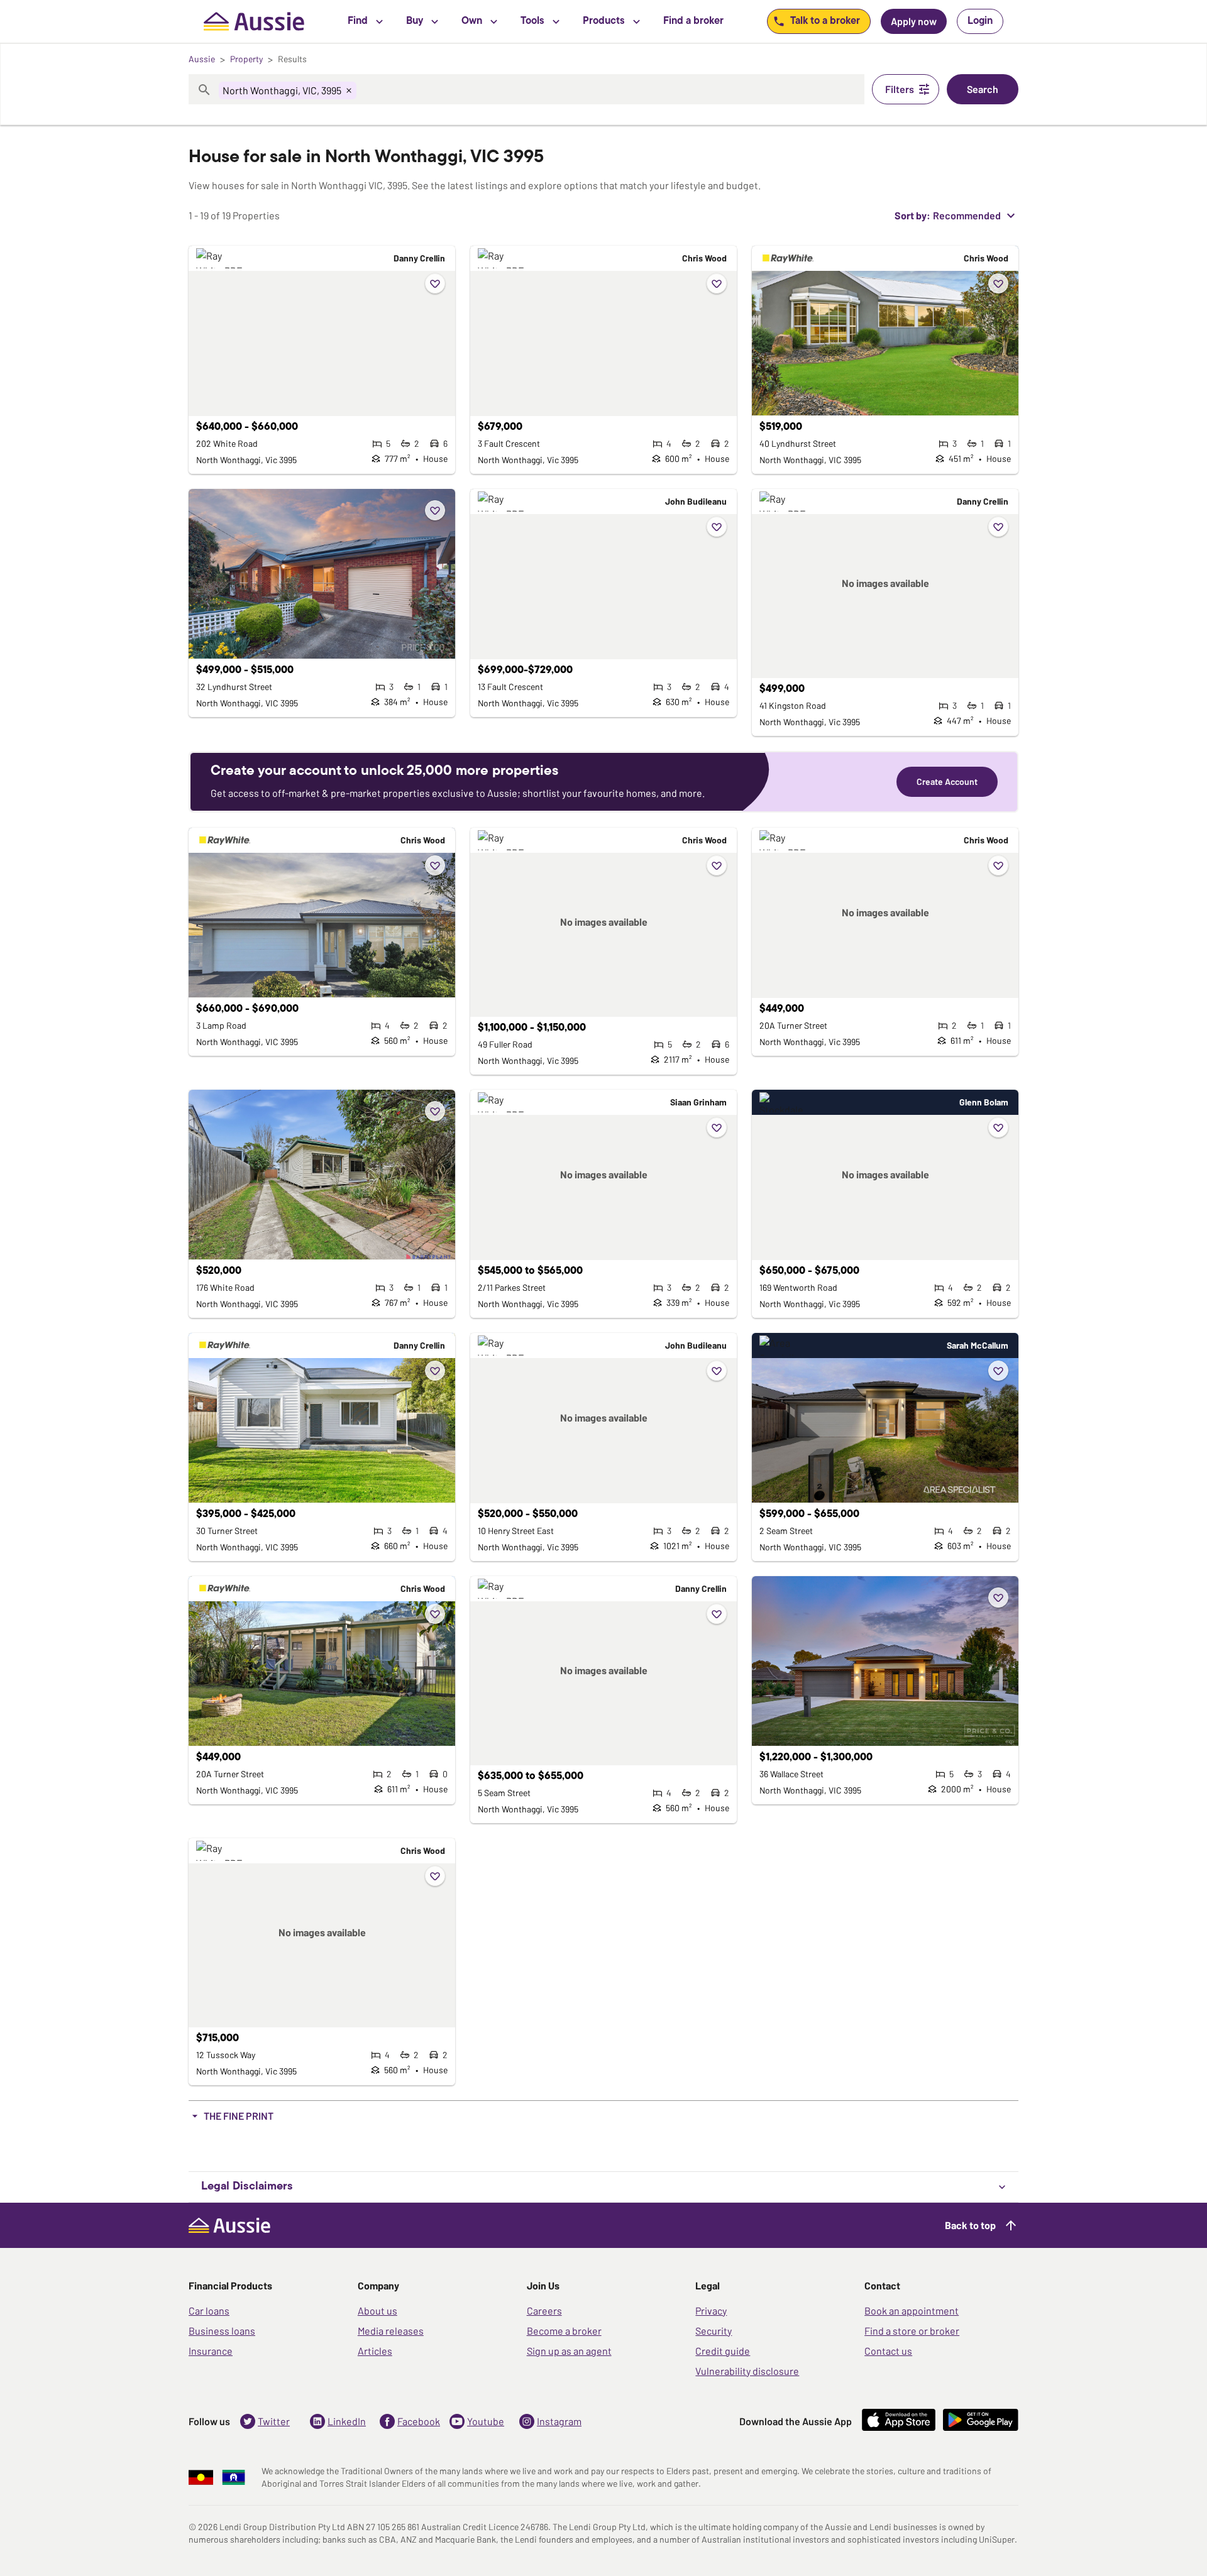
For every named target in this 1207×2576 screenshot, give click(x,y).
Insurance (211, 2351)
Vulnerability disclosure (747, 2371)
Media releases (391, 2331)
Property (246, 59)
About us (378, 2310)
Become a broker (564, 2331)
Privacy (711, 2310)
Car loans (209, 2310)
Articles (375, 2351)
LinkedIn (347, 2421)
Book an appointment (912, 2310)
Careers (544, 2310)
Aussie (202, 59)
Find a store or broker (912, 2331)
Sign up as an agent (569, 2351)
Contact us (888, 2351)
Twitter (274, 2421)
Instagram (559, 2421)
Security (714, 2331)
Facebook (419, 2421)
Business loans (222, 2331)
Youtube (486, 2421)
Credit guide (723, 2351)
